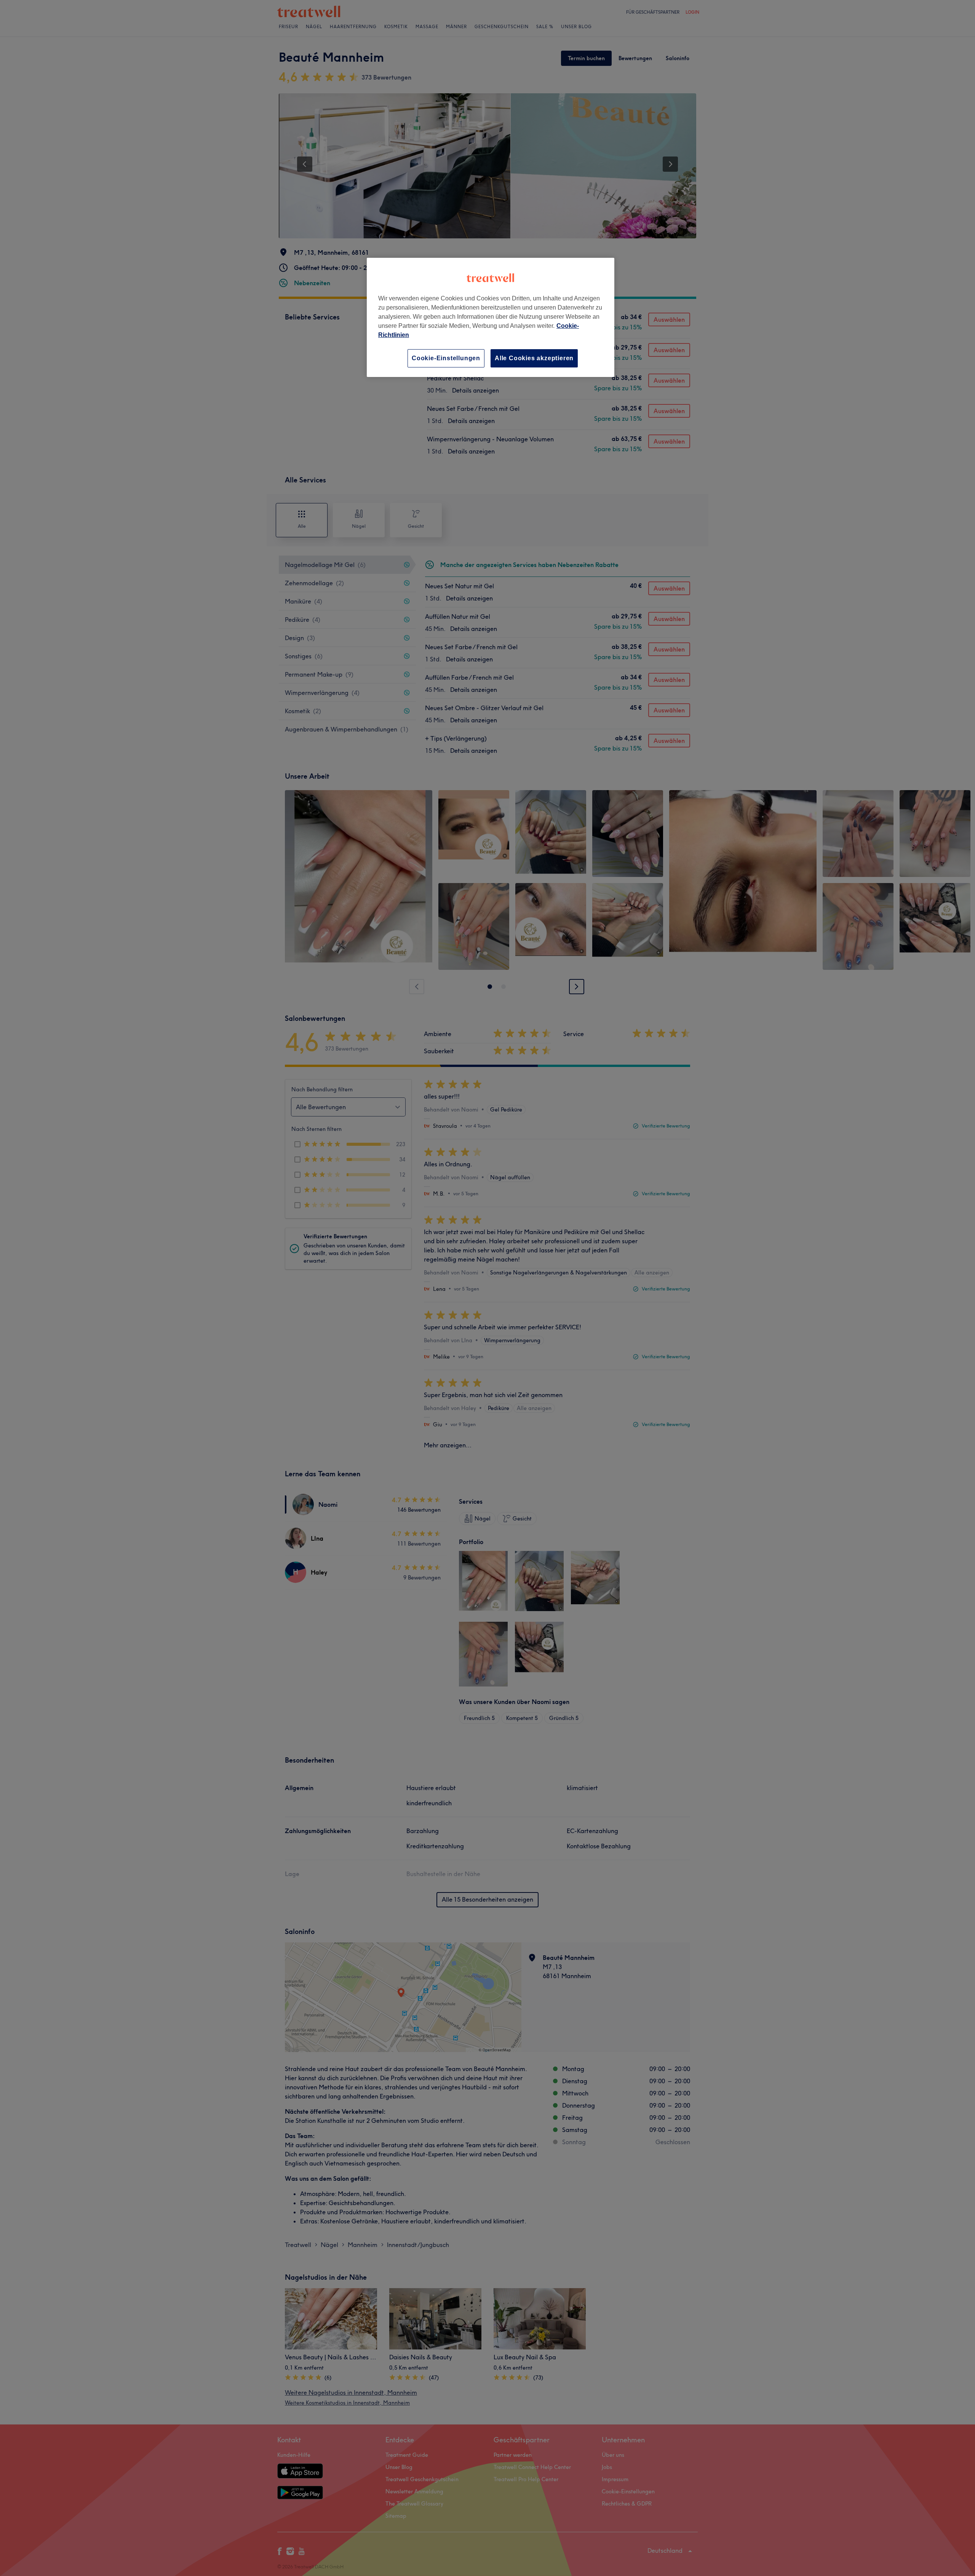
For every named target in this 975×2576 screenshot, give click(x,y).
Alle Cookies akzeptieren (534, 358)
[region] (491, 317)
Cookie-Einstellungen (446, 358)
